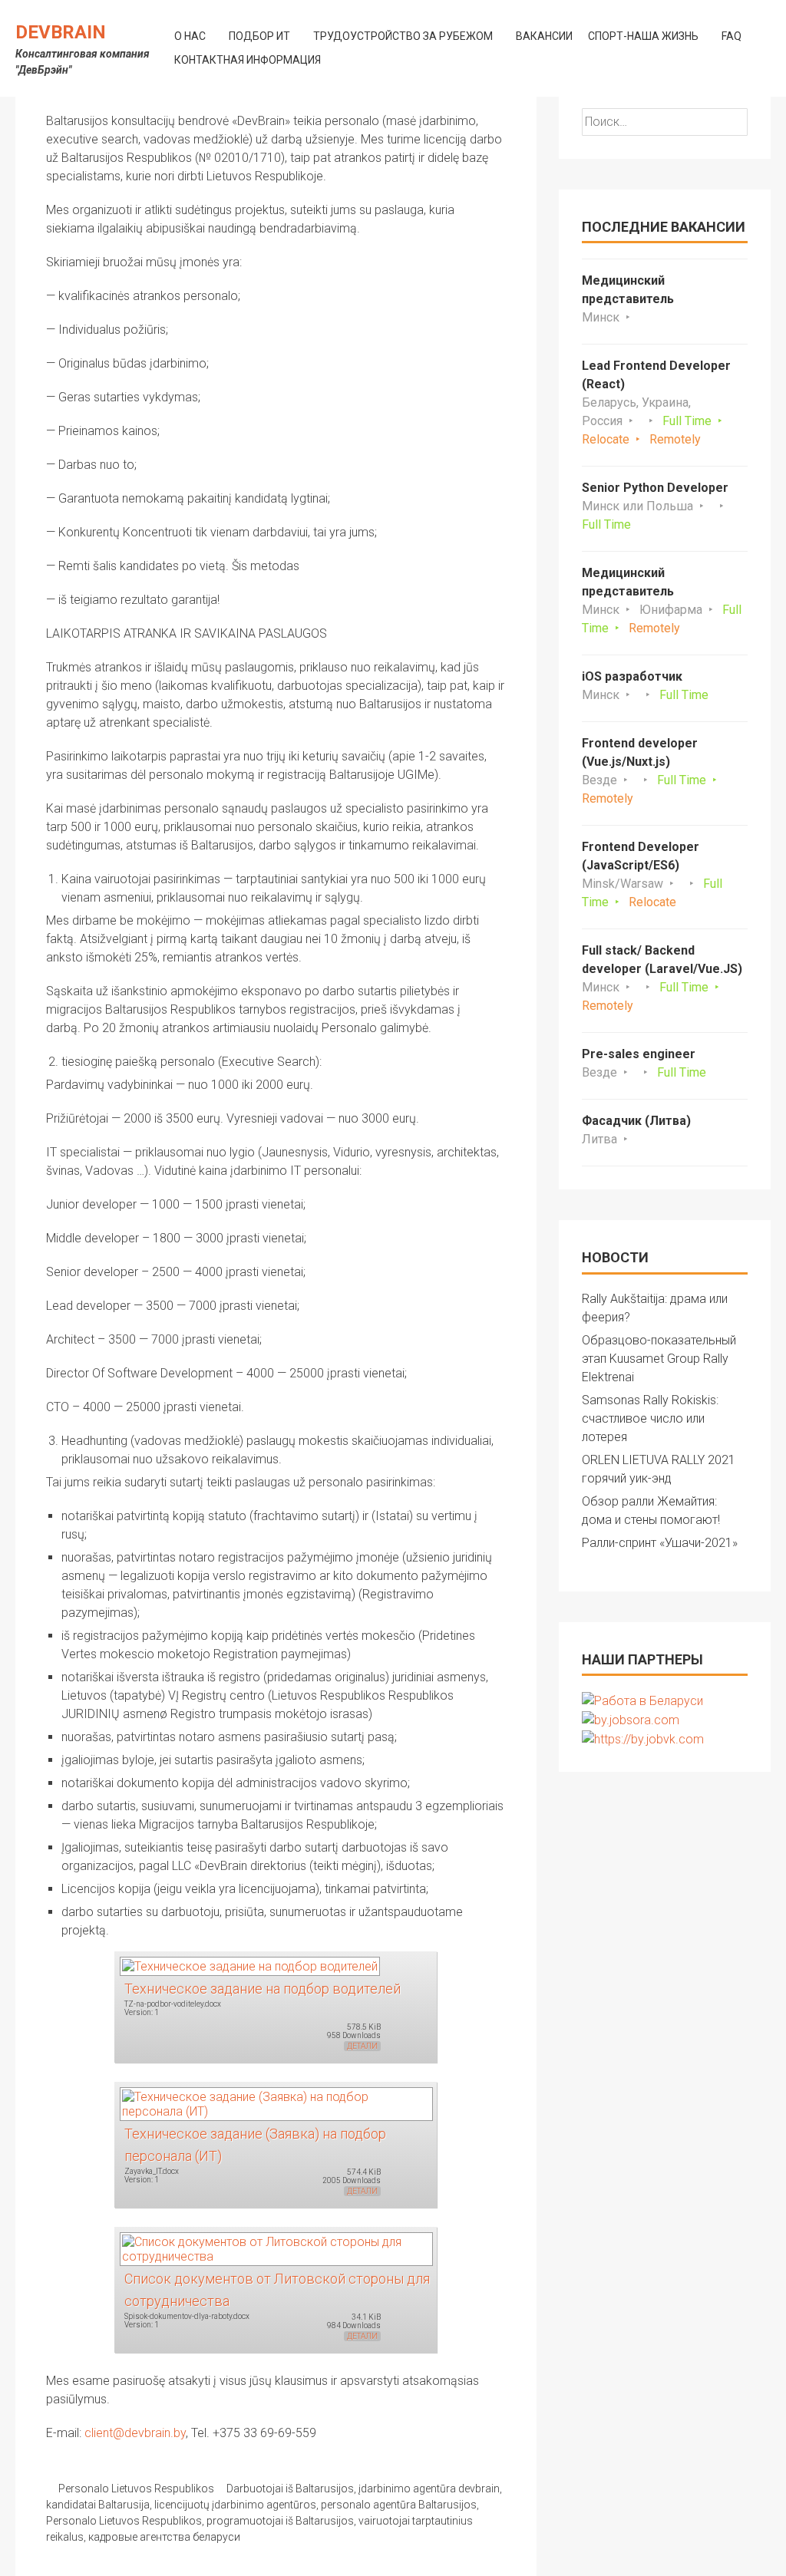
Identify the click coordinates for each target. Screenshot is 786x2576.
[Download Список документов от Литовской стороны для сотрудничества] (276, 2248)
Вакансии (544, 36)
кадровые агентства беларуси (164, 2537)
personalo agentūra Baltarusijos (399, 2505)
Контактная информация (248, 60)
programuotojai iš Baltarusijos (280, 2521)
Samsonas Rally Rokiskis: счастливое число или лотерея (650, 1418)
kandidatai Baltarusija (98, 2505)
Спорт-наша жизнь (643, 36)
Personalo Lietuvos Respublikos (136, 2489)
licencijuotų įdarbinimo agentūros (235, 2505)
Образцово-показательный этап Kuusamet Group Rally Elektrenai (659, 1359)
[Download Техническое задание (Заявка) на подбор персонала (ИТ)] (276, 2103)
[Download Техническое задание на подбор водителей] (249, 1966)
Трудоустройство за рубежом (403, 36)
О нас (190, 36)
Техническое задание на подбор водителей (263, 1989)
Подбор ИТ (259, 36)
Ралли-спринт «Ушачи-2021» (660, 1543)
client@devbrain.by (135, 2433)
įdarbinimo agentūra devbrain (429, 2489)
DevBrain (61, 32)
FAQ (732, 36)
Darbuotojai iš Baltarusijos (290, 2489)
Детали (362, 2046)
